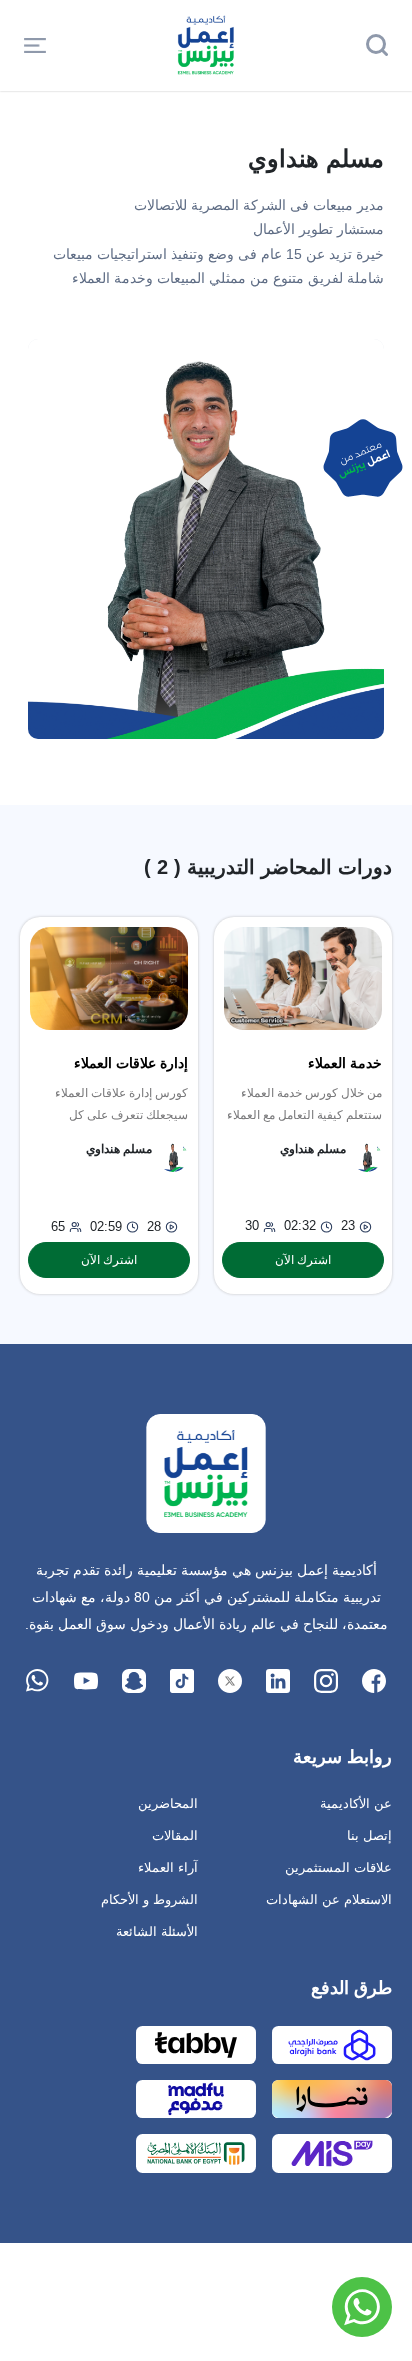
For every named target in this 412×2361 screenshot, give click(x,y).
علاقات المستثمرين (338, 1867)
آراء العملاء (168, 1867)
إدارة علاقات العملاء (131, 1063)
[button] (35, 45)
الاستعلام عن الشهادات (329, 1899)
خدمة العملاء (345, 1063)
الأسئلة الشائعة (157, 1931)
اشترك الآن (303, 1260)
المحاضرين (168, 1803)
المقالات (175, 1835)
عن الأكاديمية (356, 1803)
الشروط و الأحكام (149, 1899)
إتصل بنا (369, 1835)
